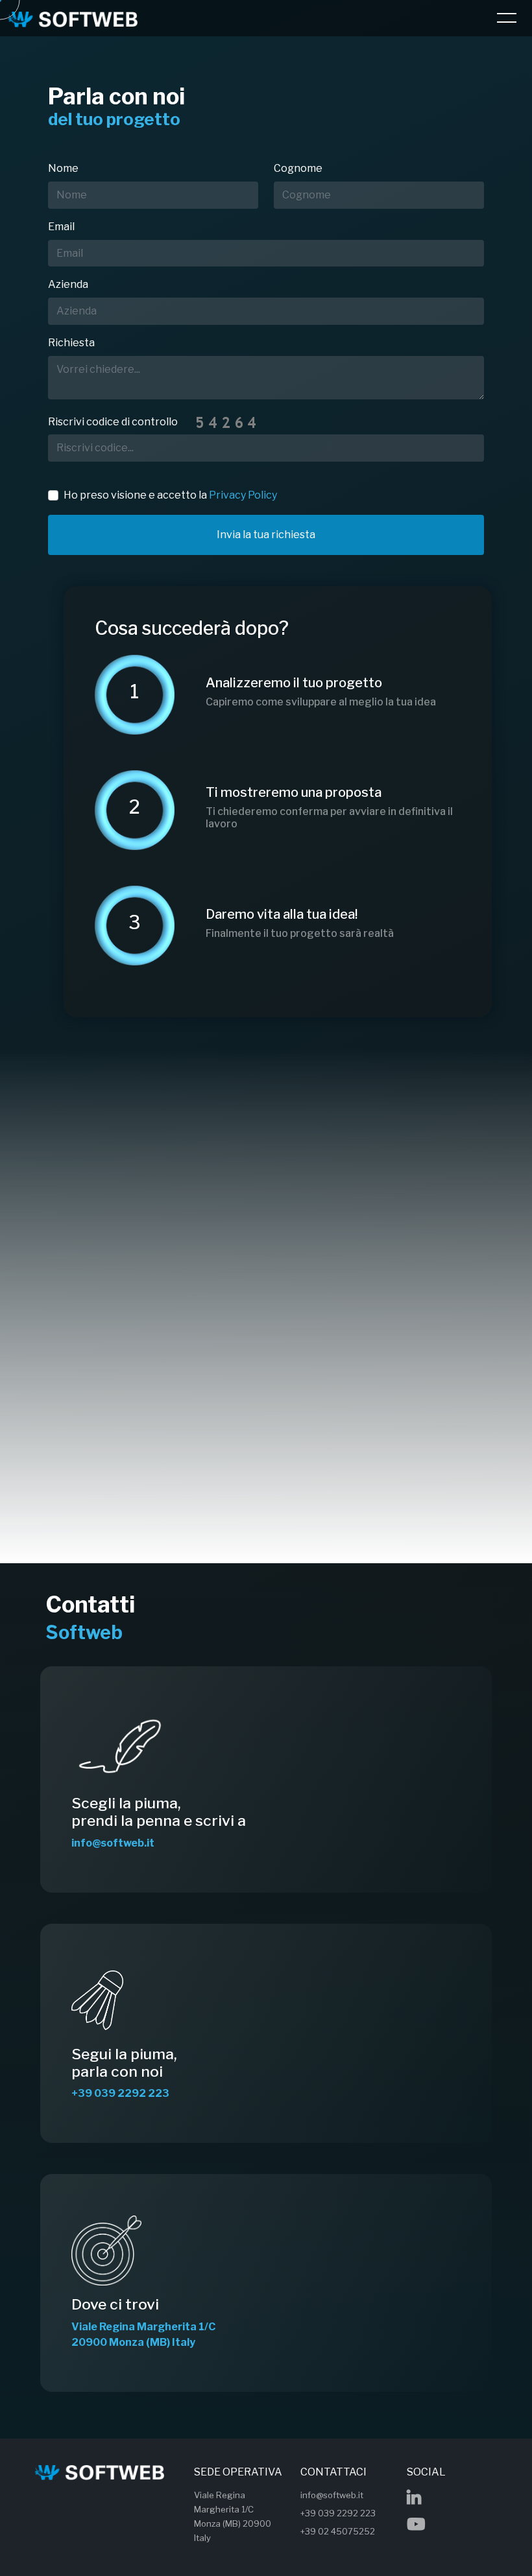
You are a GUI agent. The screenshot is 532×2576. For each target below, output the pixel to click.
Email (61, 227)
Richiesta (71, 343)
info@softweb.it (332, 2495)
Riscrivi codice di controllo (113, 422)
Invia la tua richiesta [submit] (266, 535)
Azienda (68, 284)
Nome (63, 168)
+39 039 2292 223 (338, 2513)
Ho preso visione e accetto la (170, 495)
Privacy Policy (243, 495)
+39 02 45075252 (338, 2531)
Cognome (298, 168)
